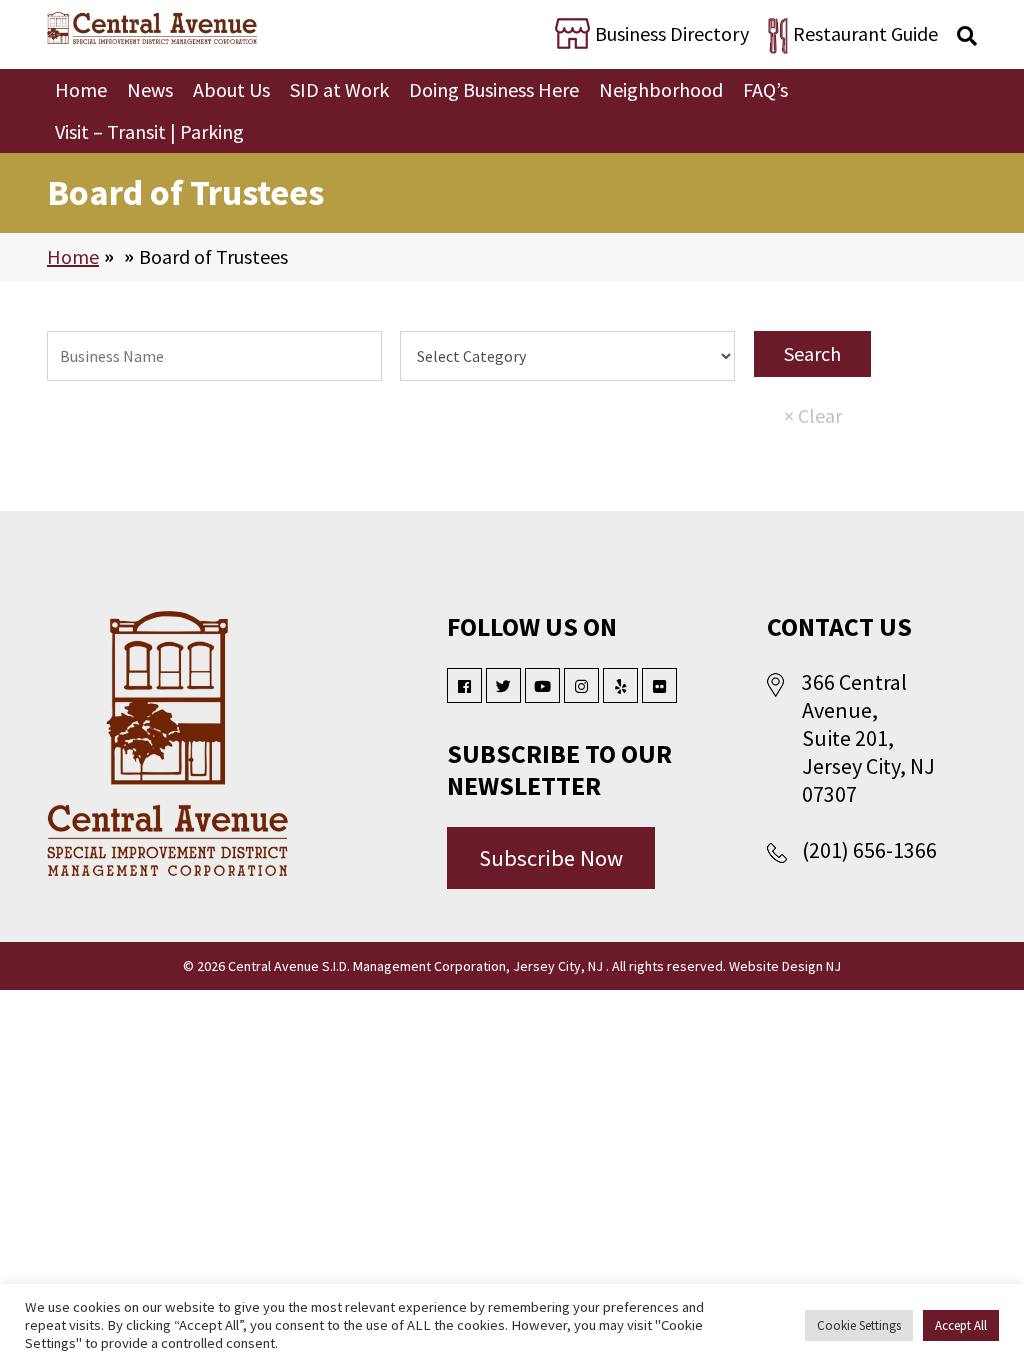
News (150, 89)
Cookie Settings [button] (859, 1325)
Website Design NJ (785, 966)
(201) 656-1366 (869, 850)
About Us (231, 89)
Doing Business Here (494, 89)
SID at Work (339, 89)
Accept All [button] (961, 1325)
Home (81, 89)
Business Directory (672, 33)
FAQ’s (765, 89)
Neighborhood (661, 89)
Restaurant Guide (865, 33)
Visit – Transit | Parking (149, 131)
